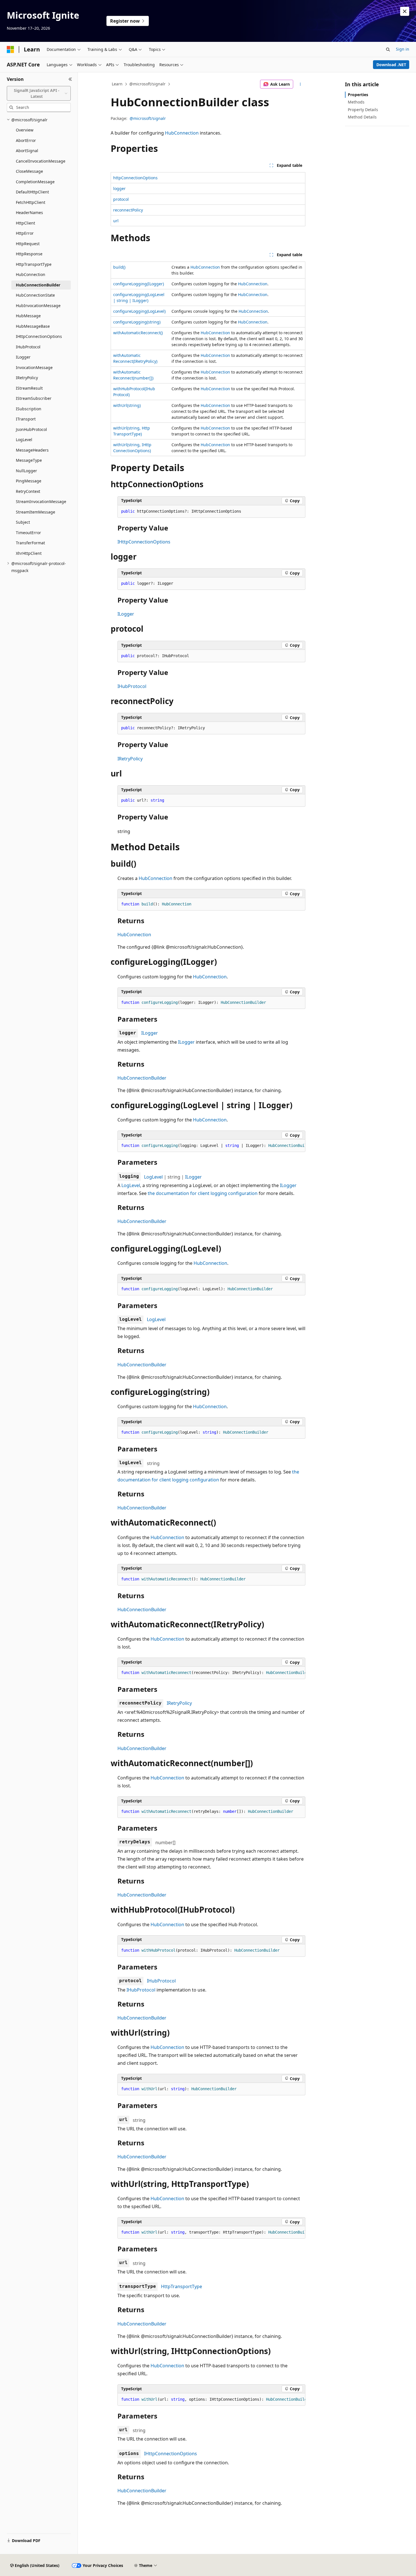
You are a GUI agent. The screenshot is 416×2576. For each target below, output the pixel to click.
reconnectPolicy (128, 210)
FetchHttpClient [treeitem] (31, 202)
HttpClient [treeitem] (25, 223)
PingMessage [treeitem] (29, 481)
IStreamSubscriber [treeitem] (34, 398)
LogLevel (153, 1177)
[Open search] (388, 49)
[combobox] (39, 93)
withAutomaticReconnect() (138, 333)
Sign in (403, 49)
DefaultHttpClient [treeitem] (32, 192)
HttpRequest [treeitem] (28, 244)
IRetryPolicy (130, 759)
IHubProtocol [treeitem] (28, 347)
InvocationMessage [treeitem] (34, 367)
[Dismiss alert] (405, 11)
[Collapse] (70, 79)
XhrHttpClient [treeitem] (29, 553)
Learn (117, 84)
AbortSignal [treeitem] (27, 151)
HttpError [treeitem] (25, 233)
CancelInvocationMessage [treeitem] (41, 161)
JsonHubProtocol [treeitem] (31, 429)
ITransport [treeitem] (26, 419)
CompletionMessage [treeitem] (35, 182)
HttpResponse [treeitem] (29, 254)
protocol (121, 199)
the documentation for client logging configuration (203, 1193)
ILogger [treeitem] (23, 357)
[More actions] (300, 84)
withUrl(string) (127, 405)
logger (119, 188)
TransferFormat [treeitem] (30, 543)
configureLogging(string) (137, 322)
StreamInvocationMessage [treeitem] (41, 501)
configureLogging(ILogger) (139, 284)
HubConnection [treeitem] (31, 274)
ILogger (126, 614)
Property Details (363, 110)
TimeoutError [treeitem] (28, 533)
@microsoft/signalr (147, 84)
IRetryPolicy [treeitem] (27, 378)
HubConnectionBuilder (142, 1078)
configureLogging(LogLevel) (139, 311)
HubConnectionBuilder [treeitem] (38, 285)
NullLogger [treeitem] (26, 471)
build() (119, 267)
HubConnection (182, 133)
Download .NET (391, 65)
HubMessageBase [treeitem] (33, 326)
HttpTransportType (182, 2286)
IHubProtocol (132, 686)
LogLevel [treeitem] (24, 440)
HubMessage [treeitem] (28, 316)
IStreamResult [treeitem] (29, 388)
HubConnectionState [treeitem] (35, 295)
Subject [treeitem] (23, 522)
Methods (356, 102)
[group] (211, 1146)
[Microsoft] (10, 49)
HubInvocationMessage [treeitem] (38, 306)
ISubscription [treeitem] (29, 409)
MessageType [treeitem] (29, 460)
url (116, 221)
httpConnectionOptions (135, 178)
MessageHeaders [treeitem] (32, 450)
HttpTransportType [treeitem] (34, 264)
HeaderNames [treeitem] (29, 212)
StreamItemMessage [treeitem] (36, 512)
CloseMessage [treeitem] (29, 171)
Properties (358, 95)
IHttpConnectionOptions (144, 542)
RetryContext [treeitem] (28, 491)
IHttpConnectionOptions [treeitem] (39, 336)
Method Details (362, 117)
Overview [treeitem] (25, 130)
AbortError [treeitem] (26, 140)
